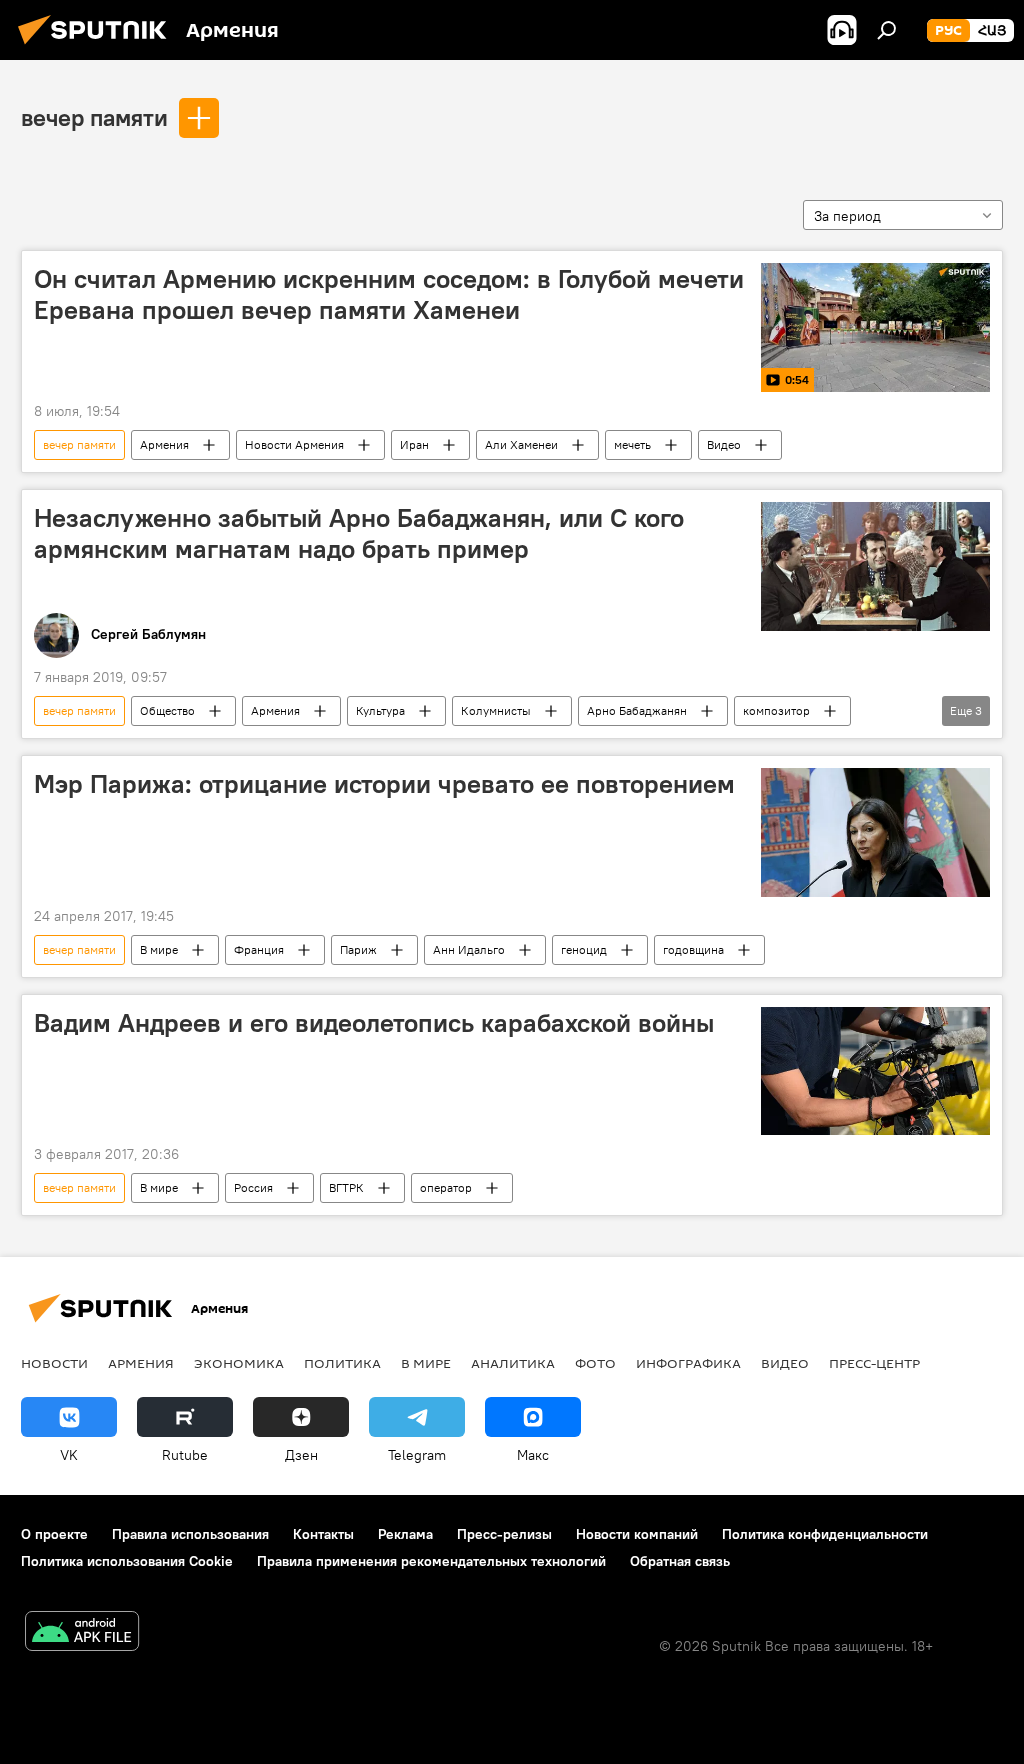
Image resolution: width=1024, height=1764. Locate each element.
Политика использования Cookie (127, 1561)
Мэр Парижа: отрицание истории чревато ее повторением (384, 784)
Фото (595, 1363)
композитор (776, 710)
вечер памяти (94, 117)
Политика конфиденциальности (825, 1534)
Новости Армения (294, 444)
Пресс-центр (874, 1363)
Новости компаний (637, 1534)
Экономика (239, 1363)
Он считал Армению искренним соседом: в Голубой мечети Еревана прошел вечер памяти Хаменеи (389, 294)
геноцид (584, 949)
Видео (724, 444)
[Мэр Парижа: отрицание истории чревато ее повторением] (875, 832)
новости (54, 1363)
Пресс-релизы (504, 1534)
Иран (414, 444)
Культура (380, 710)
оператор (446, 1187)
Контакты (323, 1534)
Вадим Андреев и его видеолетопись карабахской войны (374, 1023)
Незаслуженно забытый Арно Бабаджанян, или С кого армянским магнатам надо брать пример (359, 533)
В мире (159, 949)
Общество (167, 710)
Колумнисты (496, 710)
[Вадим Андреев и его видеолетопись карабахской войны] (875, 1071)
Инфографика (688, 1363)
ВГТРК (346, 1187)
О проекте (54, 1534)
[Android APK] (82, 1633)
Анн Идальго (469, 949)
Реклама (405, 1534)
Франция (259, 949)
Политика (342, 1363)
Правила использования (190, 1534)
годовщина (693, 949)
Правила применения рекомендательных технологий (431, 1561)
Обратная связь (680, 1561)
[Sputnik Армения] (98, 47)
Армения (164, 444)
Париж (358, 949)
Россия (253, 1187)
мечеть (632, 444)
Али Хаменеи (521, 444)
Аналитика (513, 1363)
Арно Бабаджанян (637, 710)
